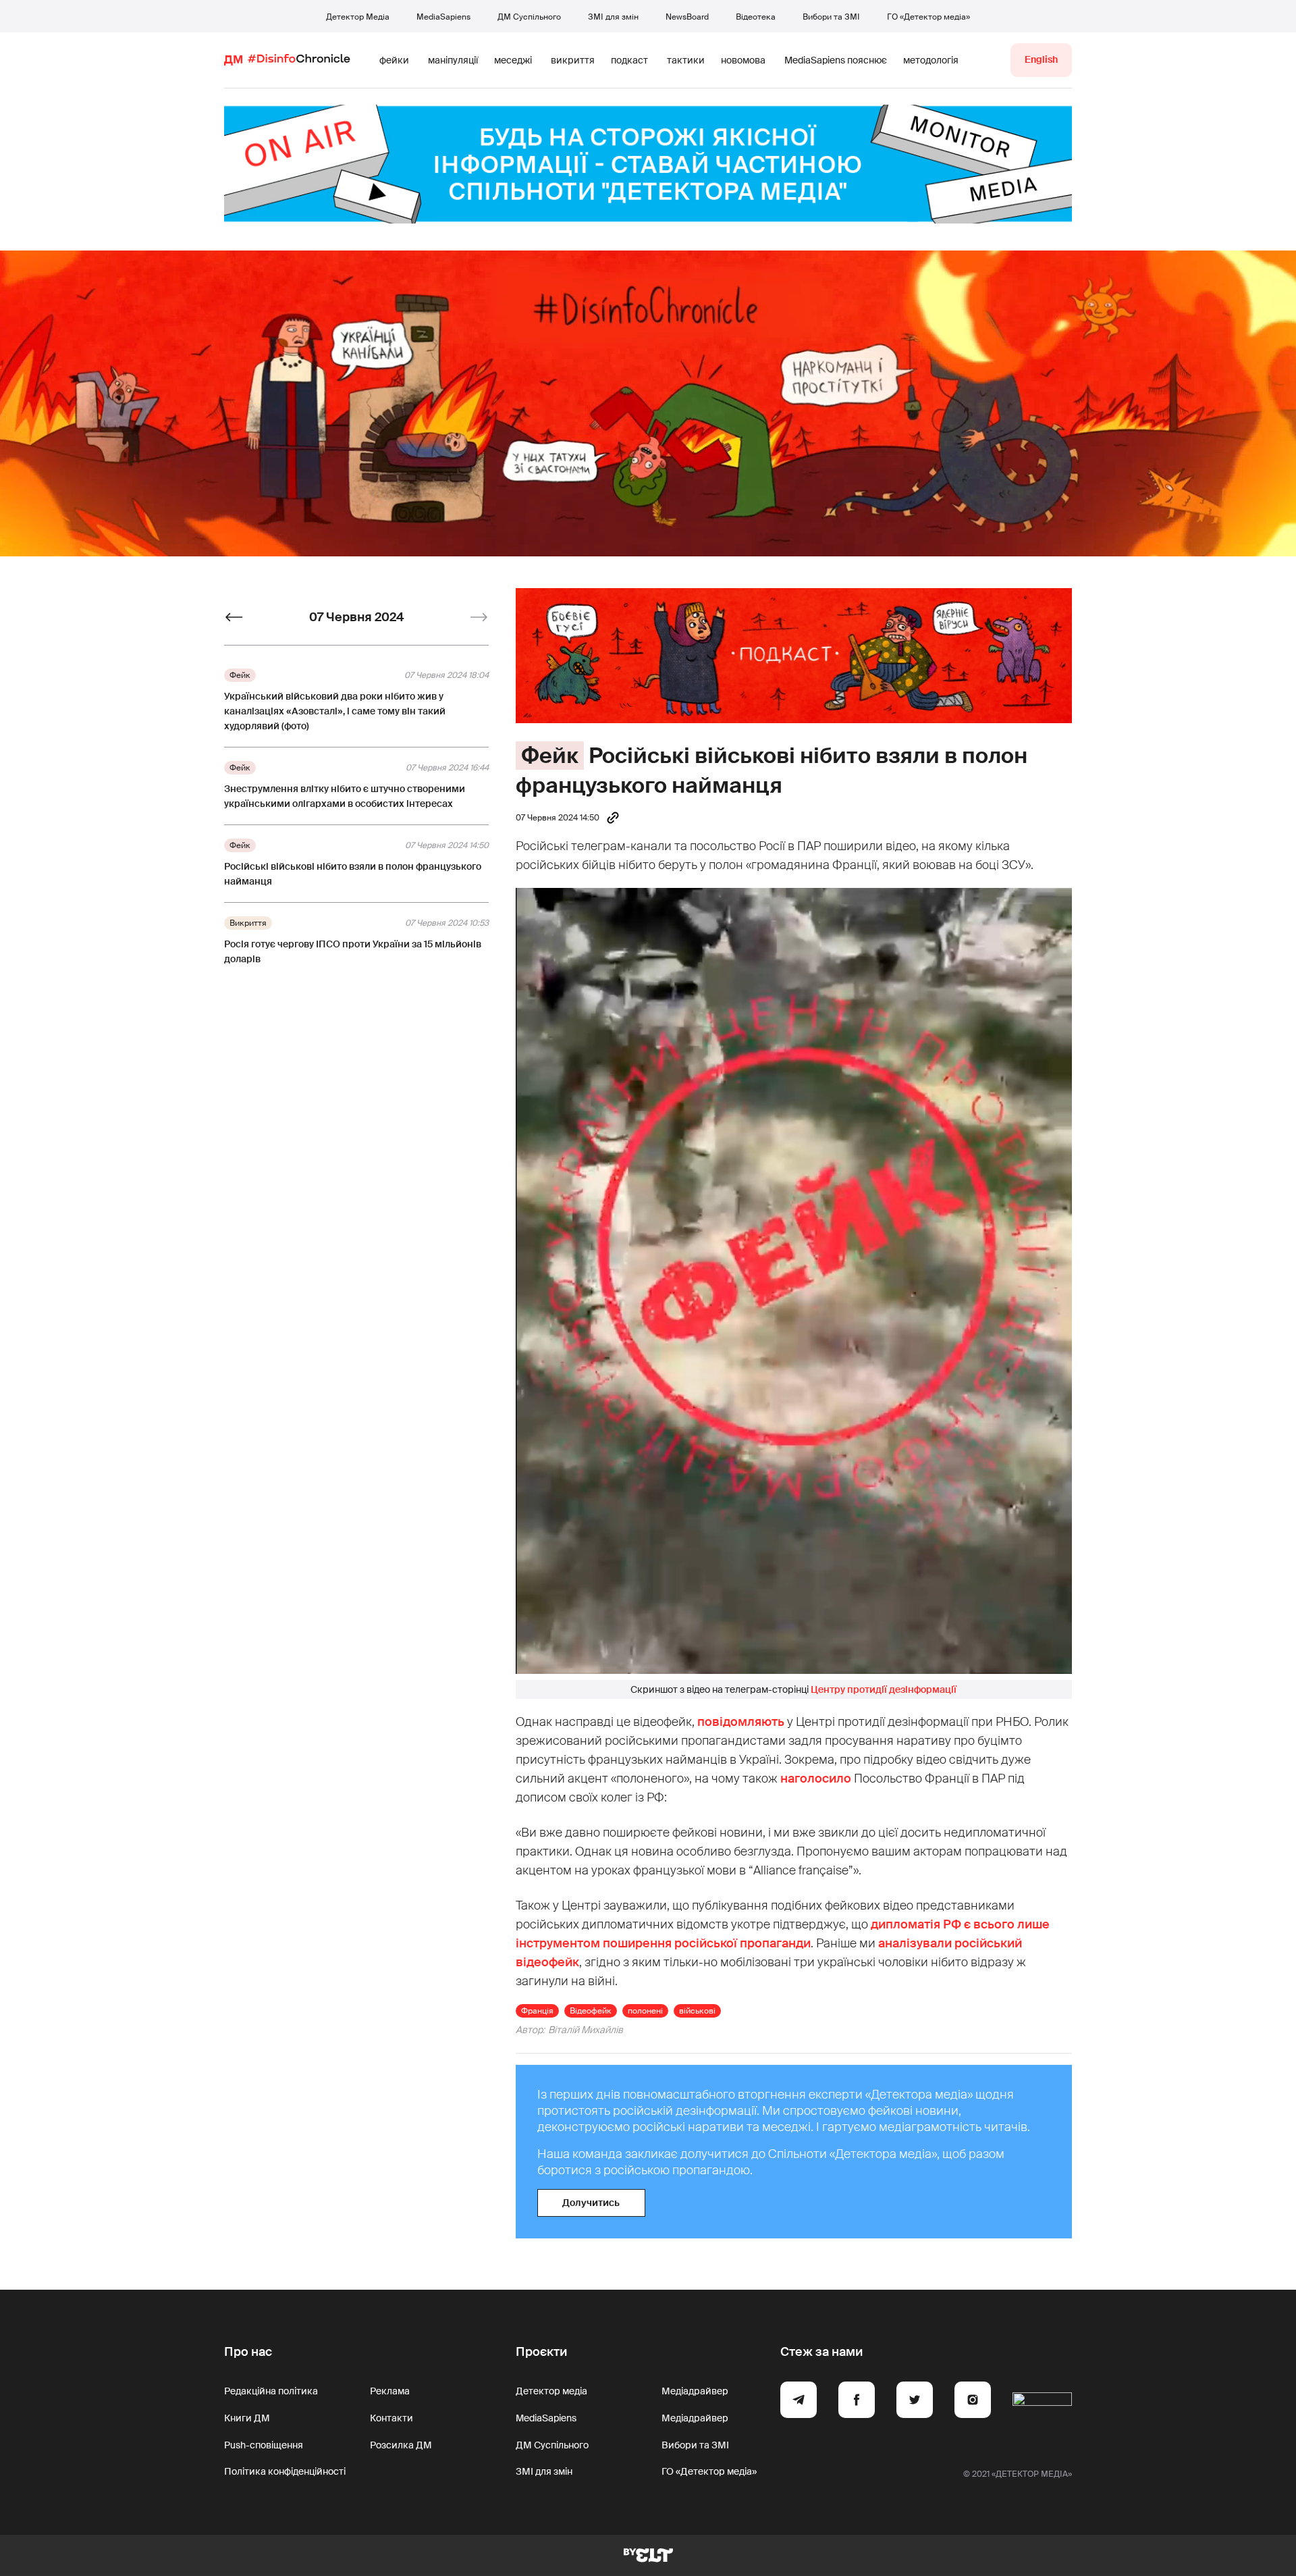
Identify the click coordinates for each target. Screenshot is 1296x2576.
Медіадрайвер (695, 2391)
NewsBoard (687, 17)
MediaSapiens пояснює (836, 60)
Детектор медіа (551, 2391)
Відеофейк (591, 2011)
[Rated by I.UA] (1042, 2402)
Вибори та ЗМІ (831, 17)
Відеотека (756, 17)
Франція (537, 2011)
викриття (573, 60)
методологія (931, 60)
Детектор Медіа (358, 17)
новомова (743, 60)
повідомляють (741, 1722)
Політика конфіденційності (285, 2471)
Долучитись (591, 2203)
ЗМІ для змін (613, 17)
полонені (645, 2011)
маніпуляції (453, 60)
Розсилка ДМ (401, 2445)
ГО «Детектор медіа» (928, 17)
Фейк (550, 756)
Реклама (390, 2391)
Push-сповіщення (264, 2445)
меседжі (513, 60)
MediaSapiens (443, 17)
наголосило (816, 1779)
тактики (686, 60)
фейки (394, 60)
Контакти (391, 2418)
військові (697, 2011)
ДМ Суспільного (529, 17)
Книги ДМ (247, 2418)
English (1041, 59)
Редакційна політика (271, 2391)
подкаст (629, 60)
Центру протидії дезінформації (884, 1689)
